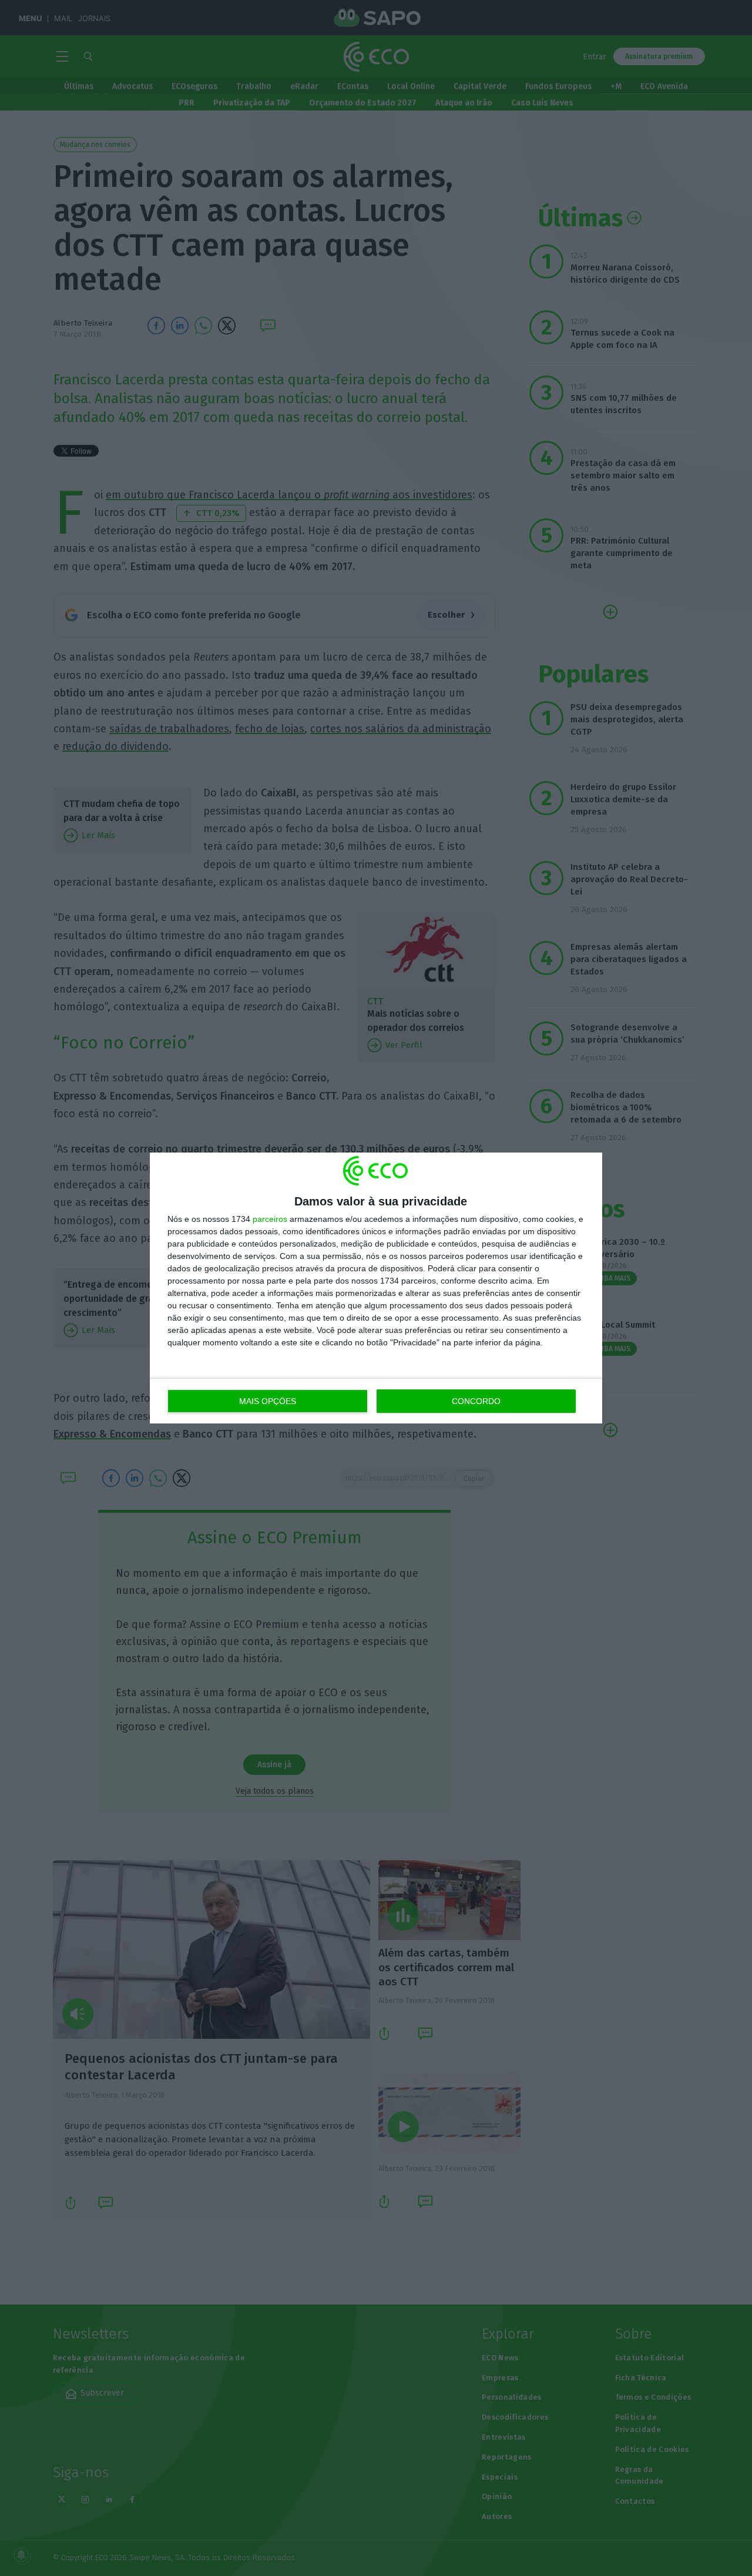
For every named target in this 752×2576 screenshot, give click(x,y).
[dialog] (376, 1288)
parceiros (270, 1219)
